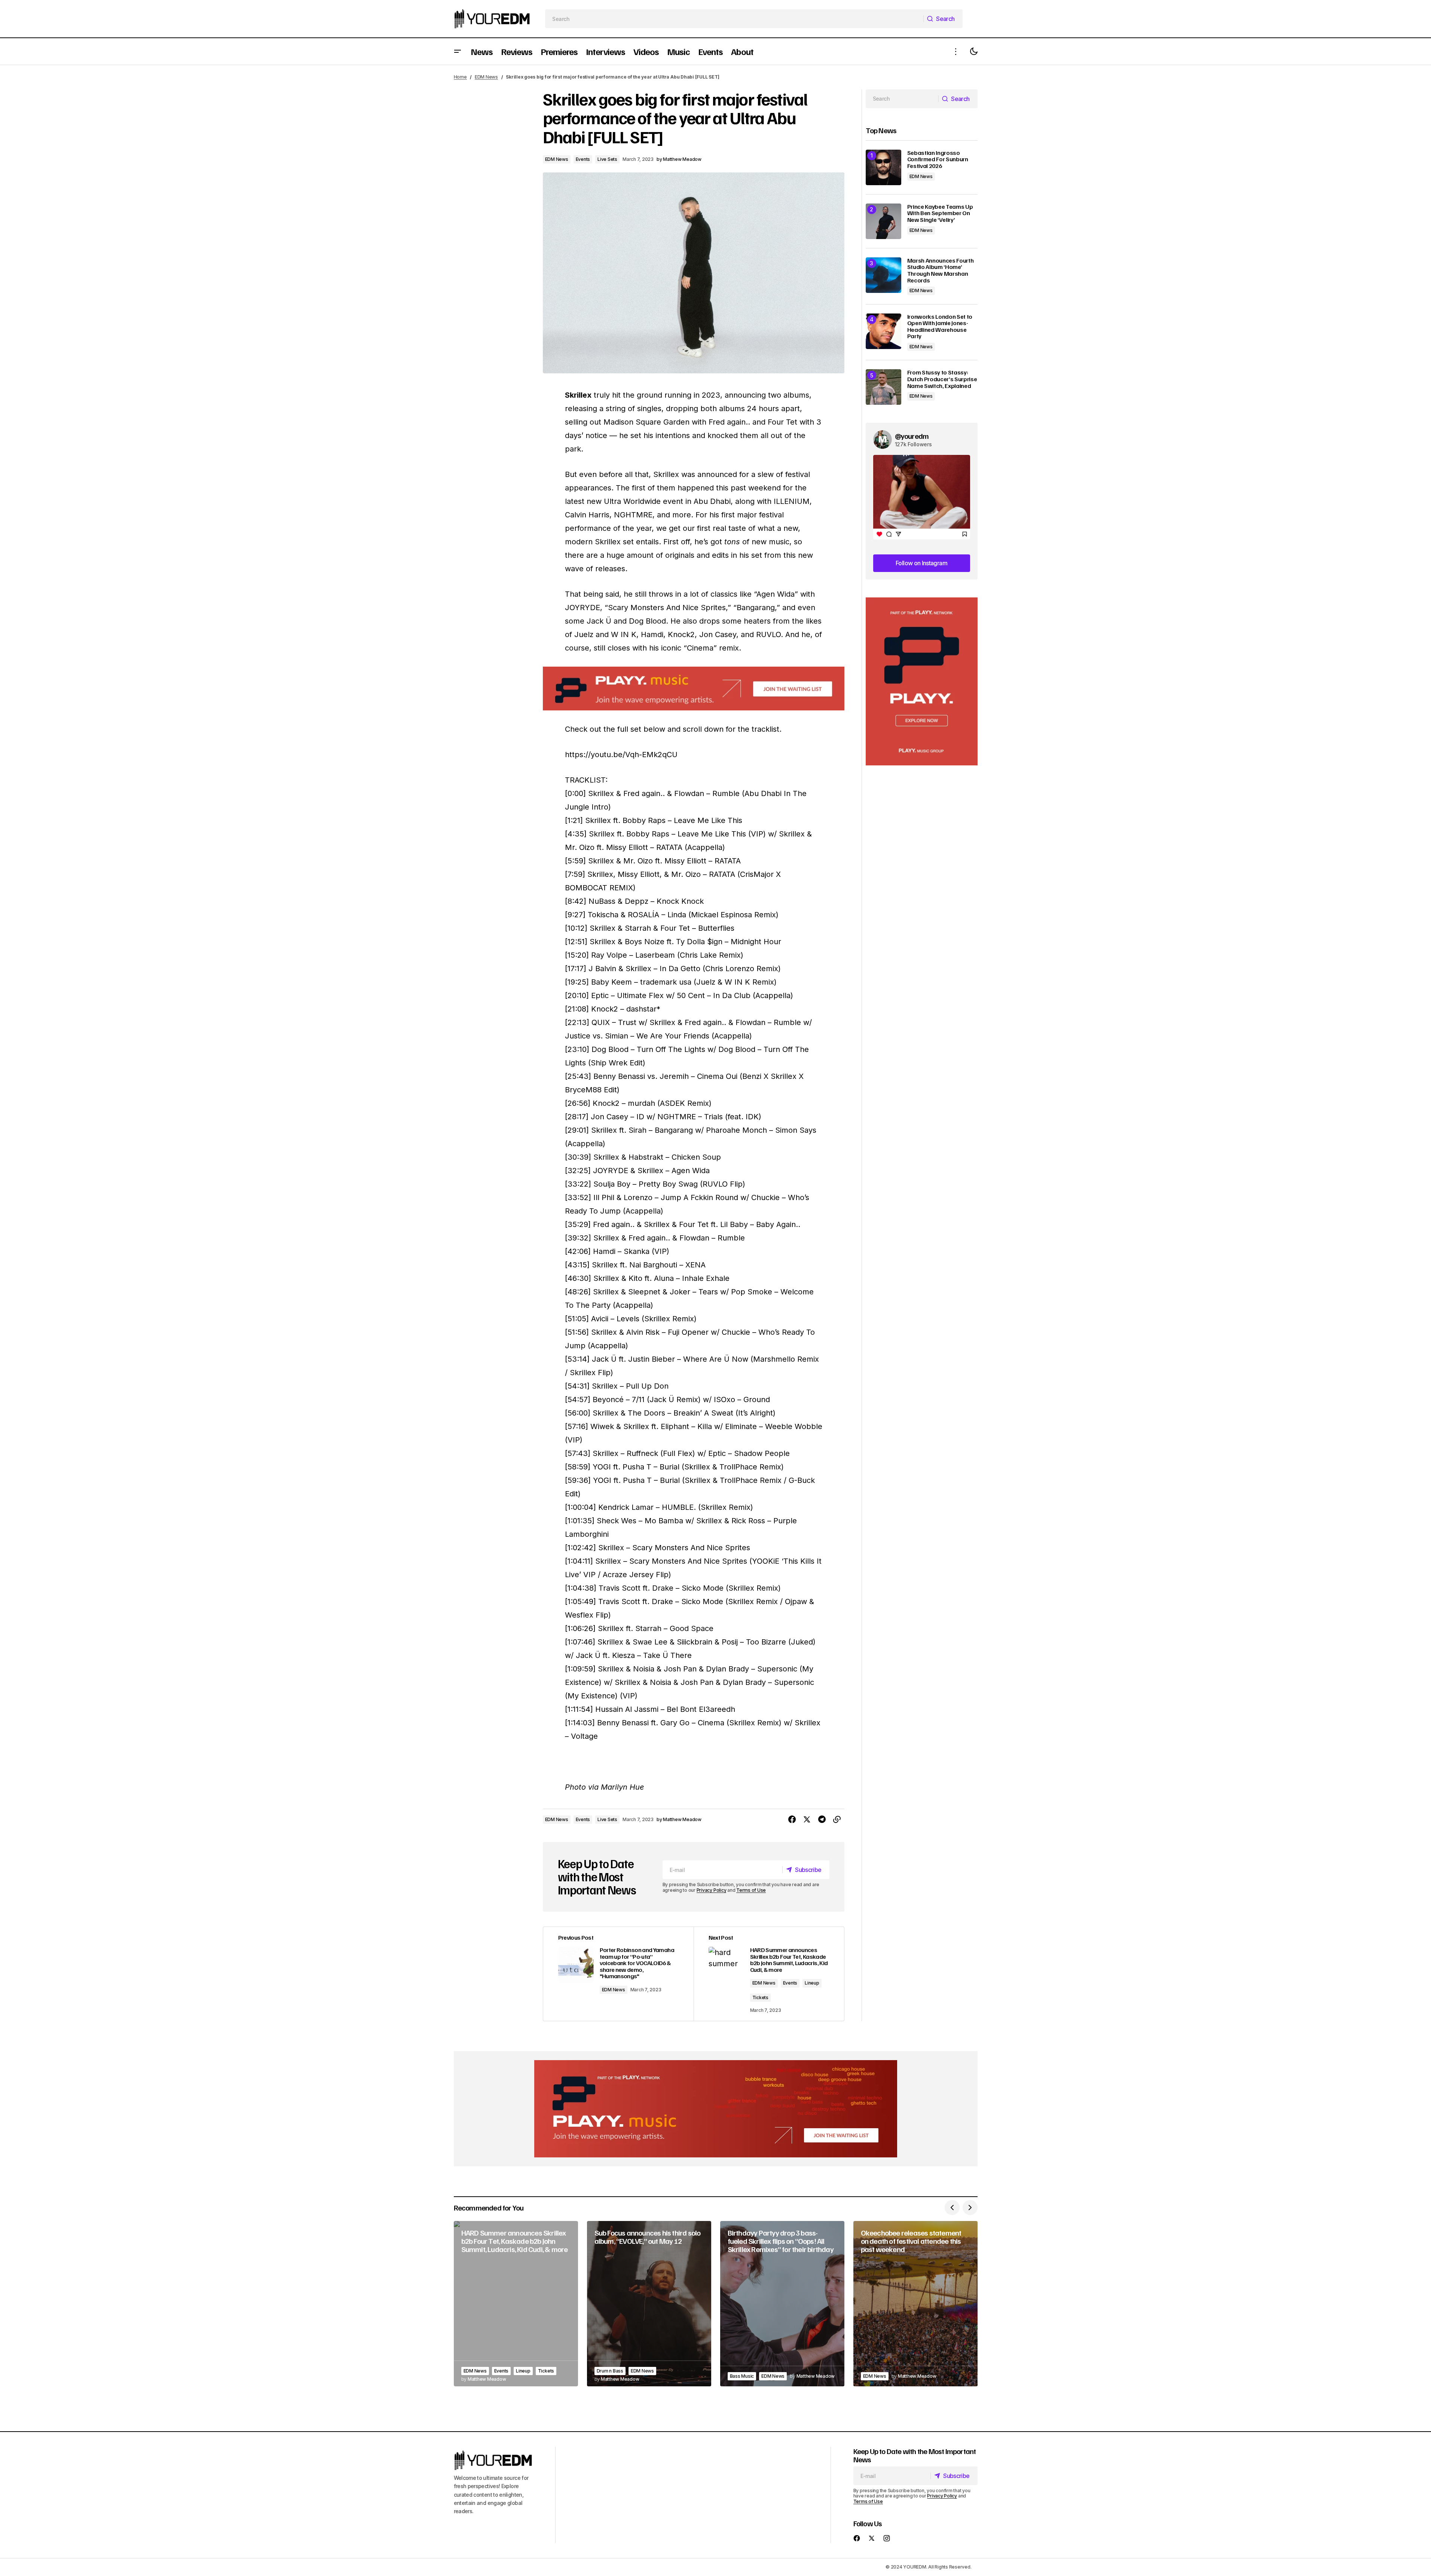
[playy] (694, 689)
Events (583, 159)
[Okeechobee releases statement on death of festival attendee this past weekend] (915, 2304)
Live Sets (607, 159)
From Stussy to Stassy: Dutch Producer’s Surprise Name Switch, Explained (942, 379)
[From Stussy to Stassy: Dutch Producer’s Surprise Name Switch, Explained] (883, 387)
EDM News (486, 77)
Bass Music (742, 2376)
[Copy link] (837, 1820)
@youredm (912, 436)
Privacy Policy (712, 1890)
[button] (458, 51)
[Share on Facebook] (792, 1820)
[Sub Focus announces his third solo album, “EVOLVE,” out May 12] (649, 2304)
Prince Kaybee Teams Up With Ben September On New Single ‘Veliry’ (940, 213)
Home (460, 77)
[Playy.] (716, 2109)
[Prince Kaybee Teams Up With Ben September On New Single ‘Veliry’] (883, 221)
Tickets (760, 1997)
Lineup (812, 1983)
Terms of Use (751, 1890)
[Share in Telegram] (822, 1820)
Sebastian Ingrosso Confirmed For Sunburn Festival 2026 (938, 160)
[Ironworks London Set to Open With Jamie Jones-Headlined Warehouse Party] (883, 331)
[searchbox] (734, 19)
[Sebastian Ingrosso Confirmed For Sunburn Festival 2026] (883, 167)
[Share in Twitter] (807, 1820)
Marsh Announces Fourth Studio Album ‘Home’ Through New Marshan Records (941, 270)
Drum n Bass (610, 2371)
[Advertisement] (922, 681)
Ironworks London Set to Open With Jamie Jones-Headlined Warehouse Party (940, 327)
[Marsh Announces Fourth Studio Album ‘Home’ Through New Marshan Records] (883, 275)
